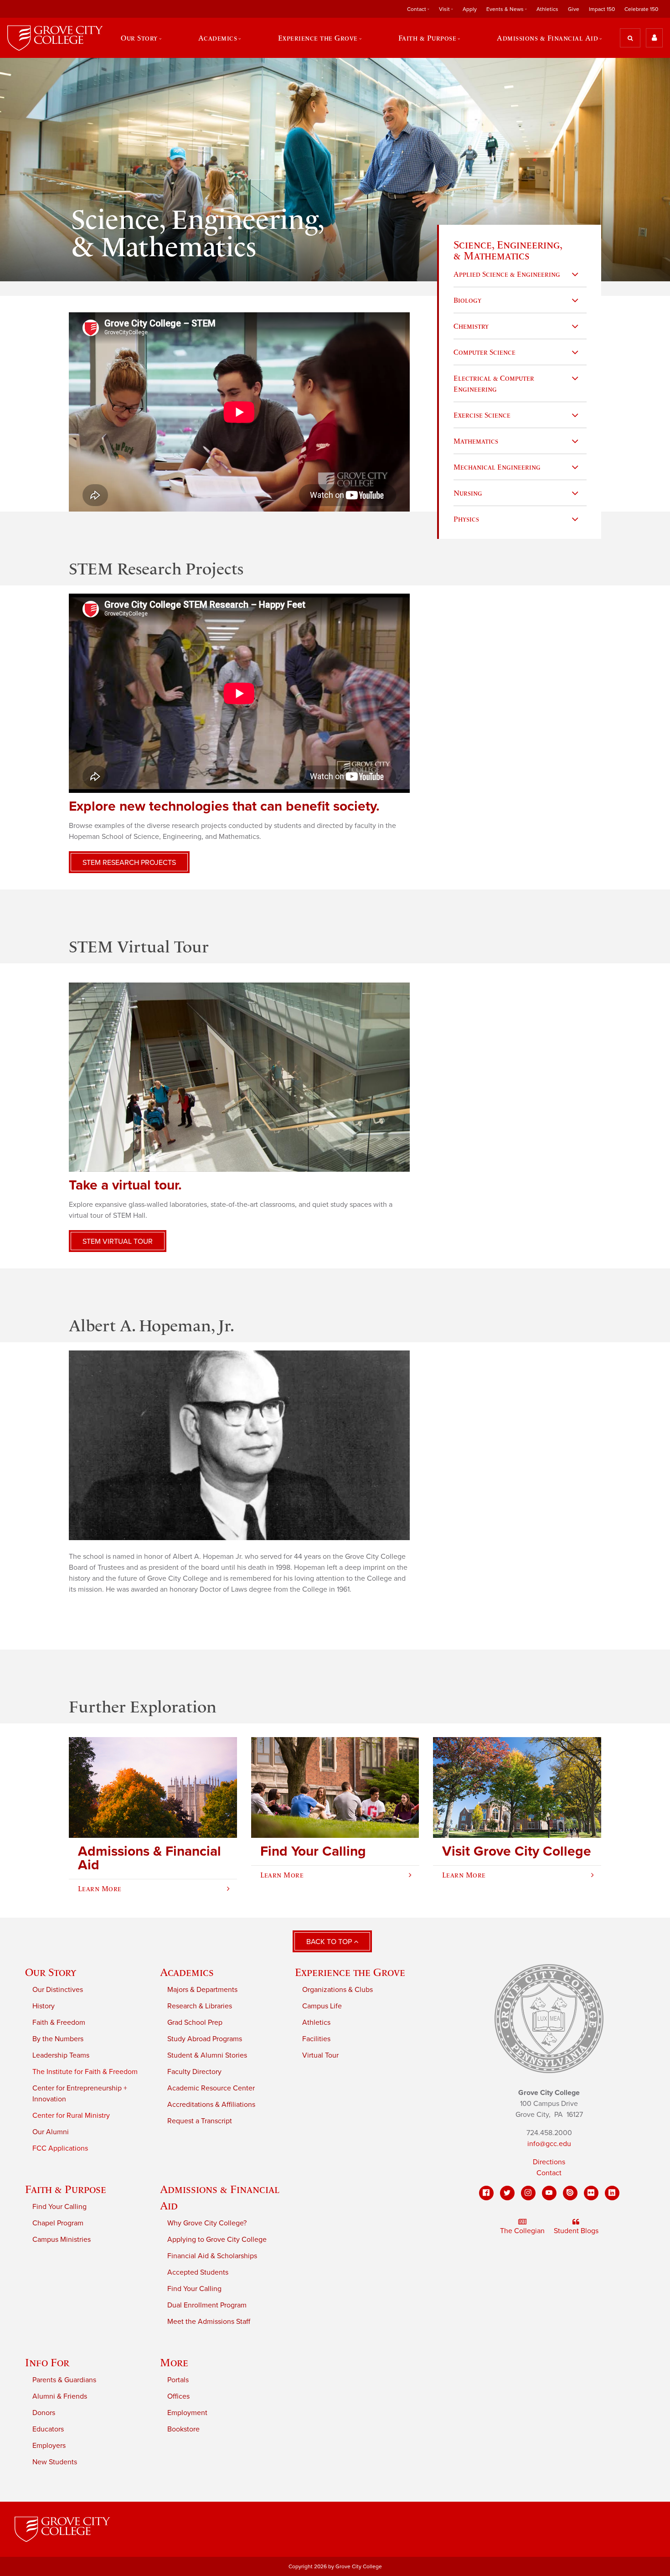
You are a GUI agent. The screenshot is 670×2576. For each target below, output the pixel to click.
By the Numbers (58, 2039)
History (44, 2006)
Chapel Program (58, 2223)
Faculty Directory (194, 2072)
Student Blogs (576, 2231)
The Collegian (522, 2231)
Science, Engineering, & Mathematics (508, 250)
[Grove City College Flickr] (591, 2193)
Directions (549, 2162)
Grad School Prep (195, 2023)
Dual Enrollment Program (207, 2305)
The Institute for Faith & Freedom (85, 2072)
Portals (178, 2380)
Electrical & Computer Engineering (494, 383)
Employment (187, 2413)
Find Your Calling (59, 2207)
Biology (467, 300)
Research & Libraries (200, 2006)
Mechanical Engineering (497, 467)
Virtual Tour (320, 2055)
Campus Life (322, 2006)
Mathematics (476, 441)
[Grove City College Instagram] (528, 2193)
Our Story (51, 1972)
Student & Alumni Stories (207, 2055)
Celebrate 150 (641, 9)
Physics (466, 519)
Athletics (547, 9)
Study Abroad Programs (205, 2039)
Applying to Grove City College (217, 2240)
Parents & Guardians (64, 2380)
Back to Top (330, 1942)
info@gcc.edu (549, 2144)
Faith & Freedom (59, 2023)
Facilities (316, 2039)
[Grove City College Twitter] (507, 2193)
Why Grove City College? (207, 2223)
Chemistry (471, 326)
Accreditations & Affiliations (211, 2105)
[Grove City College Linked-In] (612, 2193)
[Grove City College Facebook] (486, 2193)
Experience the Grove (350, 1972)
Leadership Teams (61, 2055)
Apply (470, 9)
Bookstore (183, 2429)
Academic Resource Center (211, 2088)
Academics (187, 1972)
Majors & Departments (202, 1990)
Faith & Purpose (66, 2189)
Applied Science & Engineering (507, 274)
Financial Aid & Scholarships (212, 2256)
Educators (48, 2429)
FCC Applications (60, 2148)
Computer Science (484, 352)
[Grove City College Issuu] (570, 2193)
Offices (178, 2396)
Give (574, 9)
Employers (49, 2446)
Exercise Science (482, 415)
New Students (55, 2462)
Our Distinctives (58, 1990)
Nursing (468, 493)
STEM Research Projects (129, 863)
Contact (549, 2173)
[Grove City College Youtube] (549, 2193)
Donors (44, 2413)
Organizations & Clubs (338, 1990)
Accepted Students (198, 2272)
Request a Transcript (200, 2121)
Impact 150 (602, 9)
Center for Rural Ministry (71, 2116)
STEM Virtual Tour (118, 1241)
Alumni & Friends (60, 2396)
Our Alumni (51, 2132)
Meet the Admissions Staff (209, 2322)
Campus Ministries (62, 2240)
